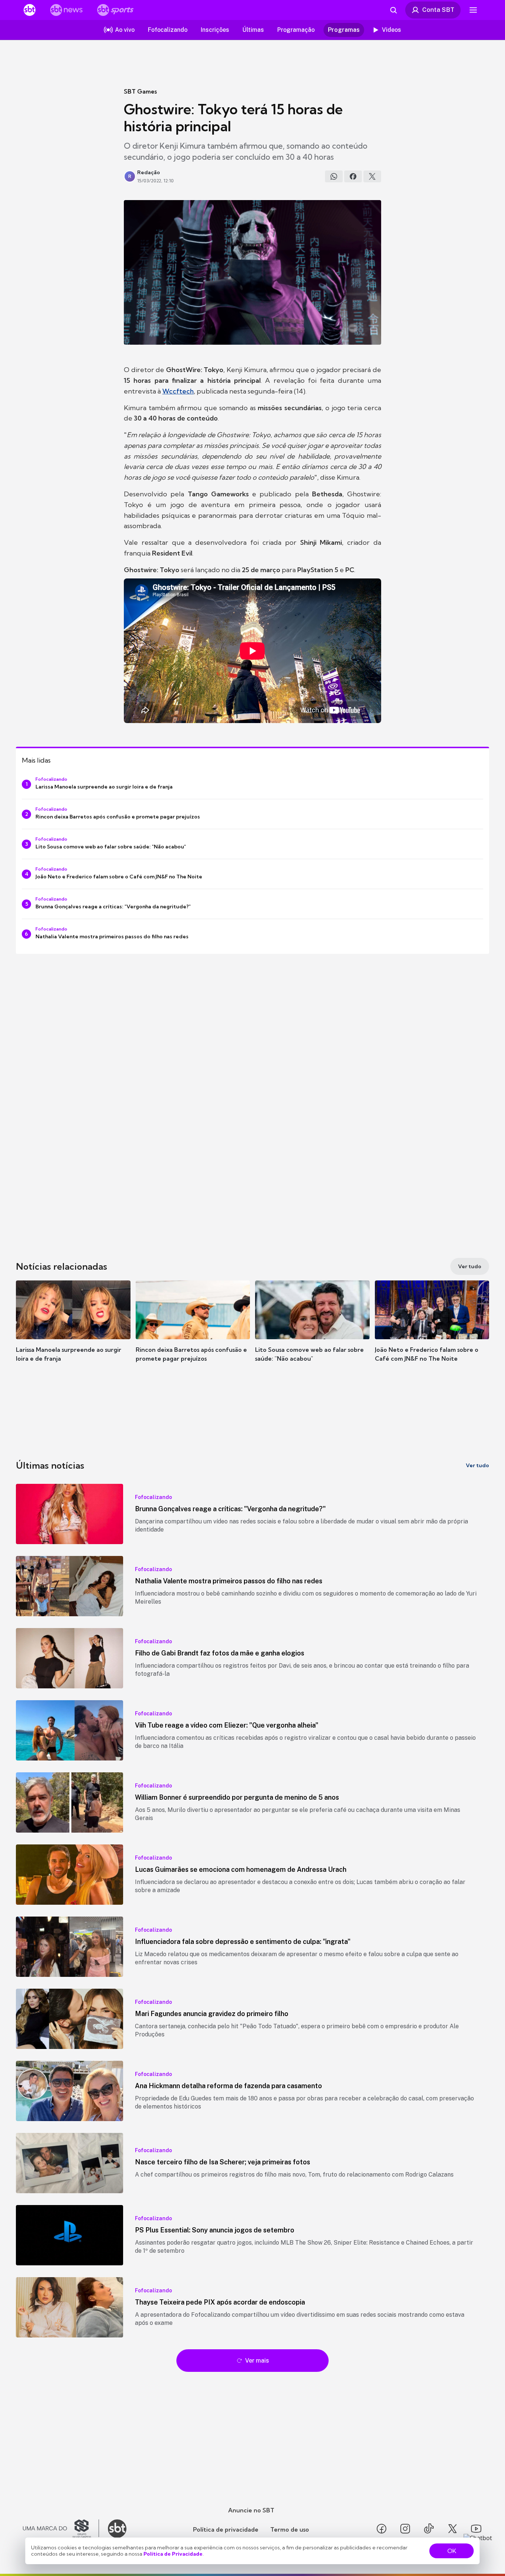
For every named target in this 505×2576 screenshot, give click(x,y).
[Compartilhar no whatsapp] (334, 176)
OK (452, 2551)
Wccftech (178, 391)
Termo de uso (290, 2529)
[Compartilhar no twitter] (372, 176)
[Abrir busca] (393, 10)
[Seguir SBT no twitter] (453, 2529)
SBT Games (140, 91)
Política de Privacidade (173, 2554)
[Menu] (473, 10)
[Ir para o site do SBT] (117, 2529)
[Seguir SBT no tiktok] (429, 2529)
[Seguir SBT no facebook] (382, 2529)
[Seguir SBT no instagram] (405, 2529)
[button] (73, 1332)
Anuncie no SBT (251, 2510)
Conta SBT (438, 10)
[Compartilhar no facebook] (353, 176)
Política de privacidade (226, 2529)
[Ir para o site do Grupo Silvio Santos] (61, 2529)
